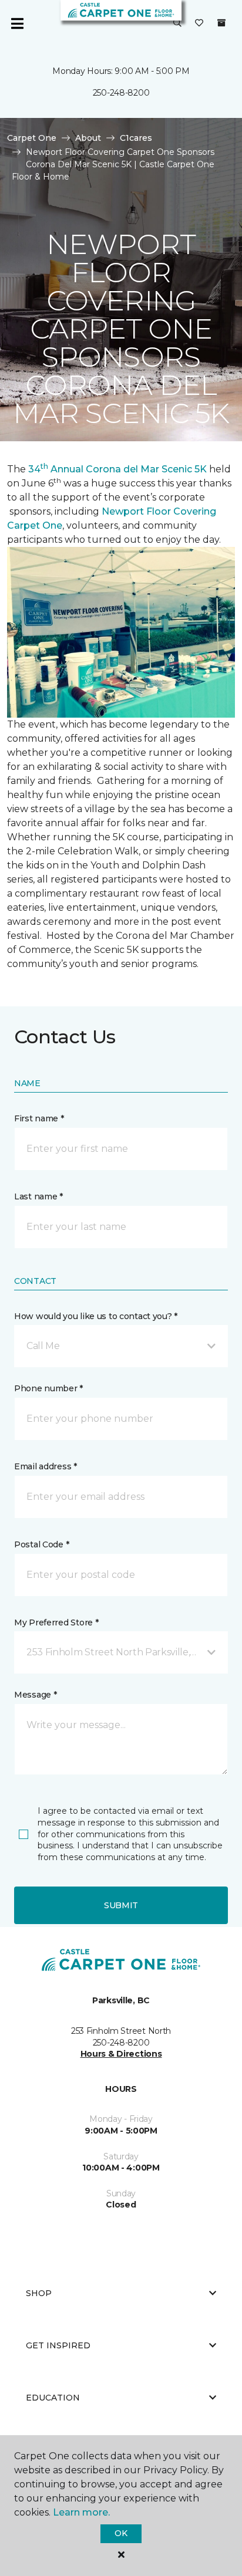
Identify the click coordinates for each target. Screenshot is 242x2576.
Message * (35, 1695)
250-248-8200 (121, 93)
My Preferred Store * (56, 1622)
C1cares (136, 138)
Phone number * (48, 1388)
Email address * (46, 1466)
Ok (121, 2533)
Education (53, 2398)
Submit (121, 1905)
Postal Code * (41, 1544)
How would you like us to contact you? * (96, 1316)
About (88, 138)
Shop (39, 2293)
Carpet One (32, 138)
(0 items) (221, 23)
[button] (177, 23)
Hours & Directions (121, 2054)
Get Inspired (58, 2345)
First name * (39, 1118)
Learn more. (81, 2512)
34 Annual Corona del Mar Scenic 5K (117, 469)
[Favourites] (199, 23)
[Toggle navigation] (17, 23)
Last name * (38, 1196)
